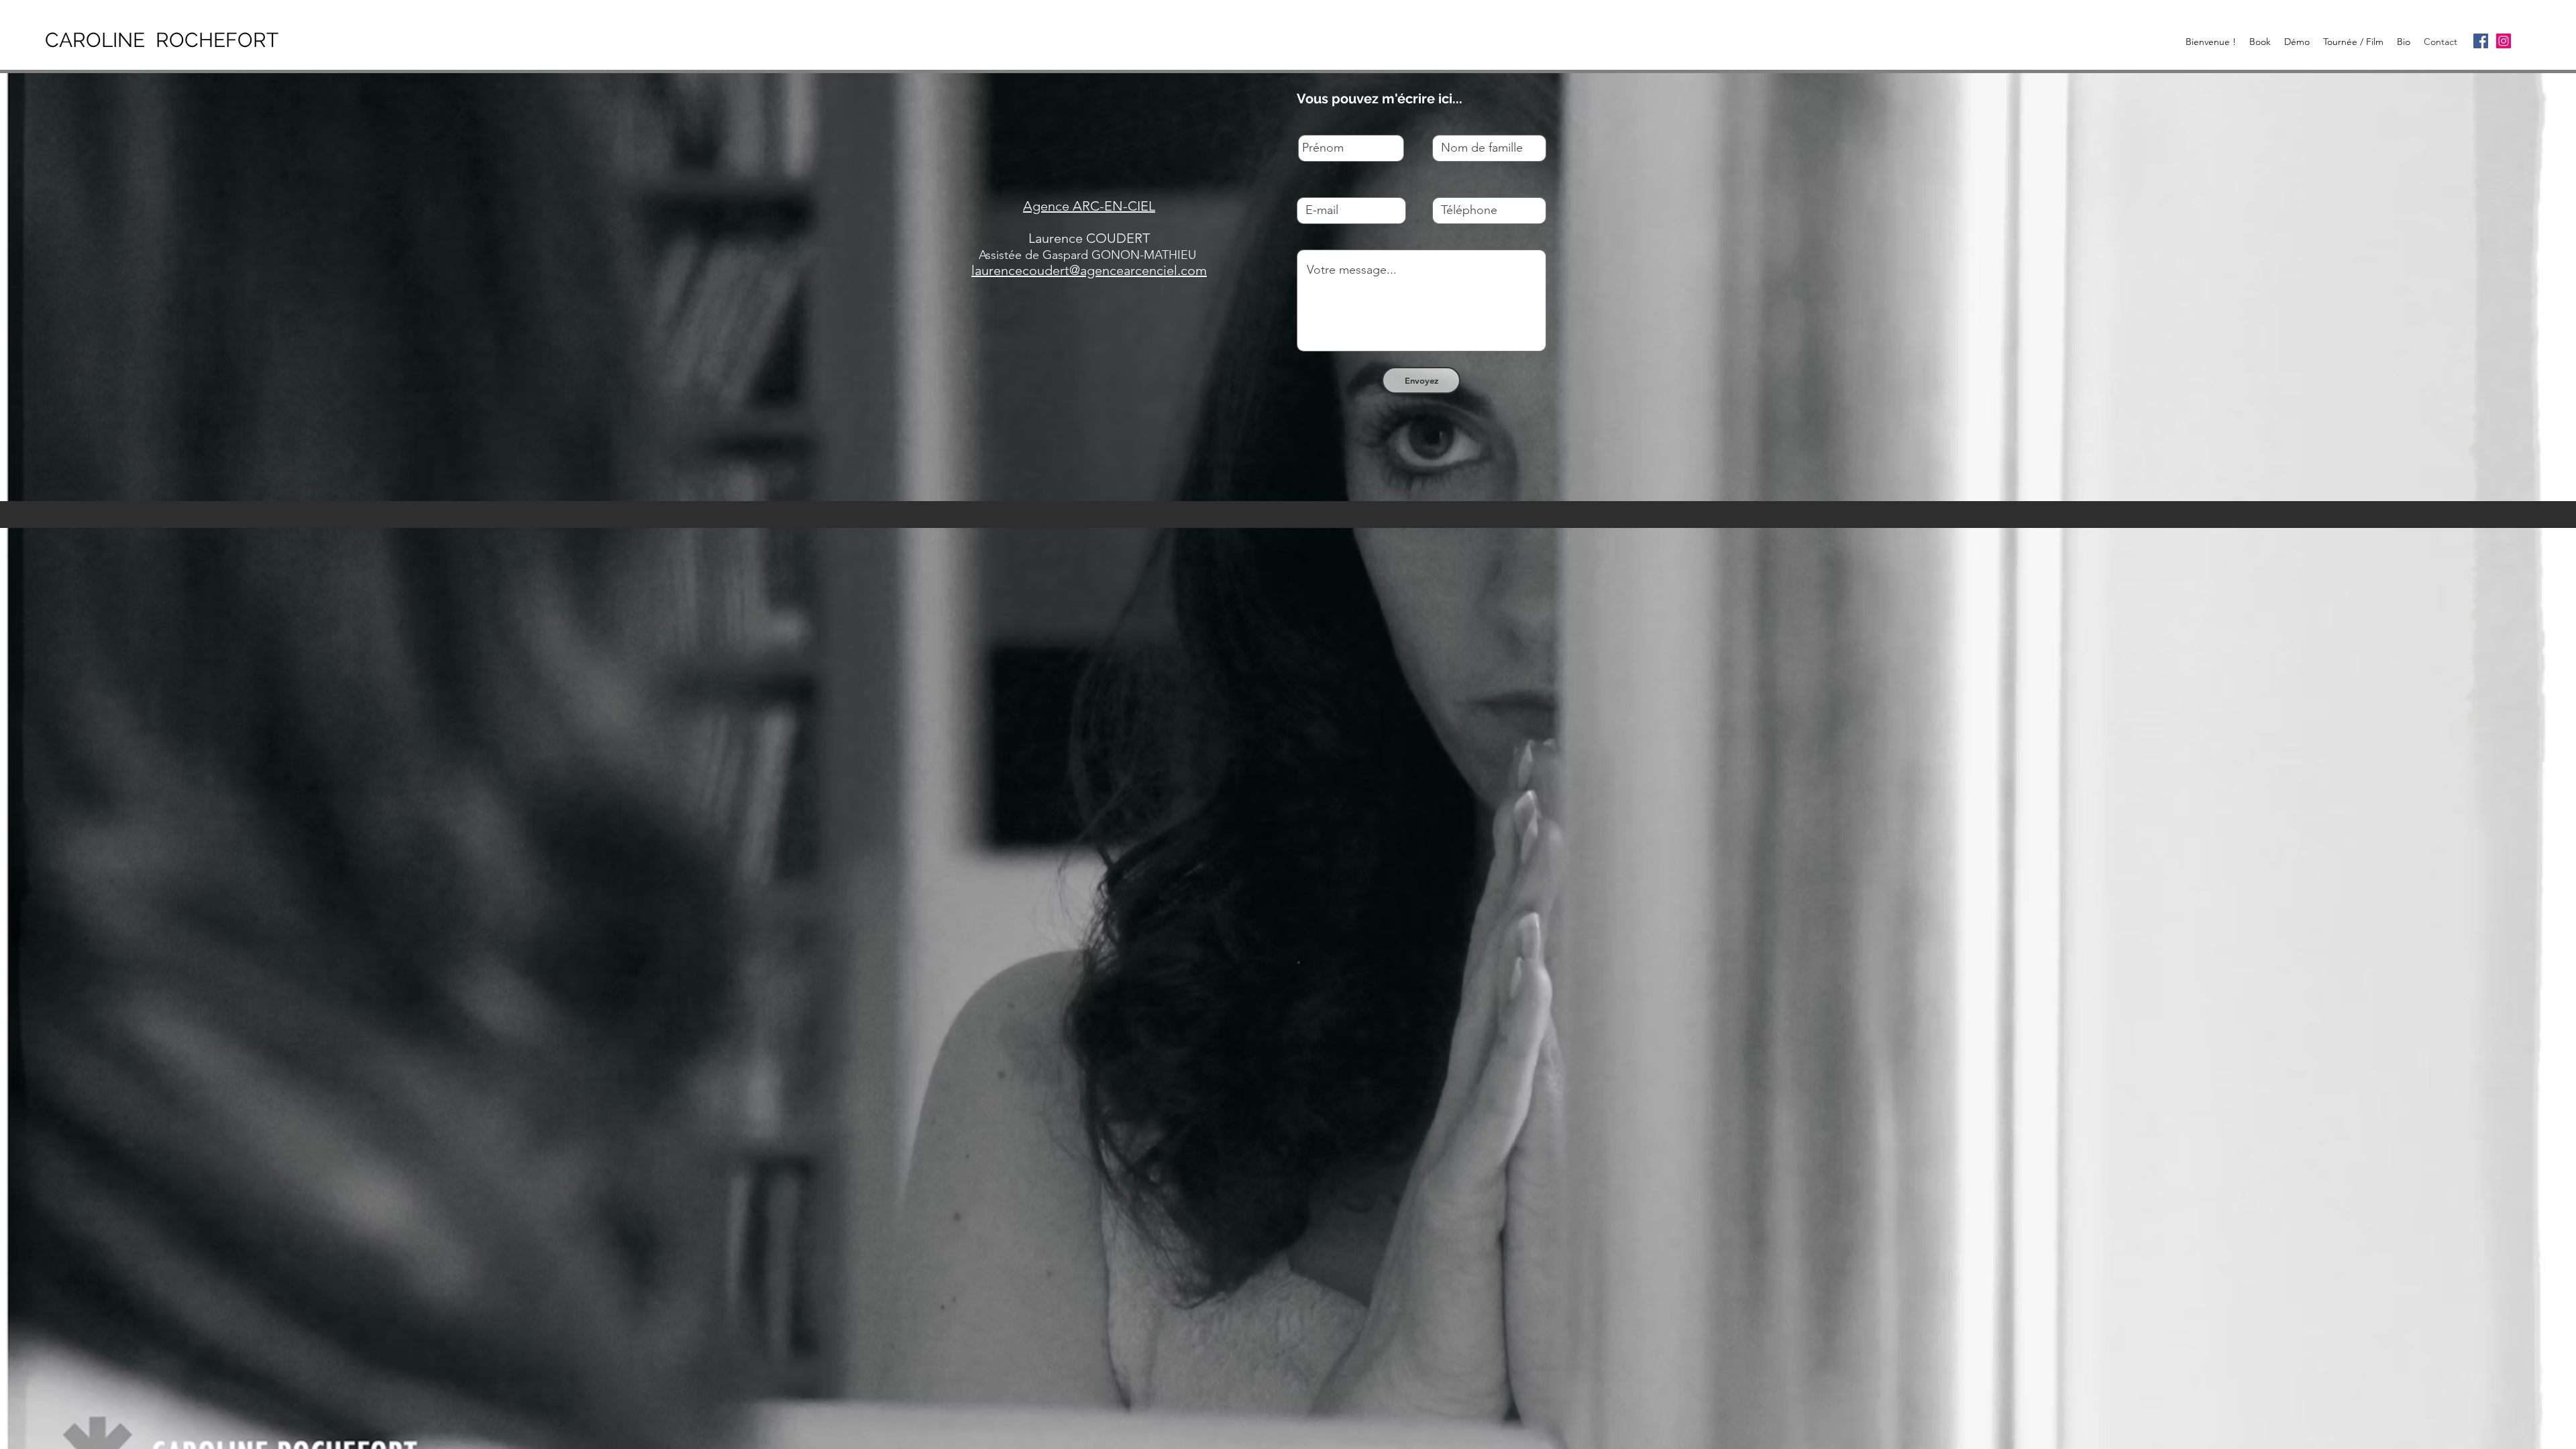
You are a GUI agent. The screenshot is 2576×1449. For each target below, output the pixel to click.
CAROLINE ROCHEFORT (162, 40)
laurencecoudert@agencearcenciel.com (1089, 270)
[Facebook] (2481, 41)
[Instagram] (2504, 41)
